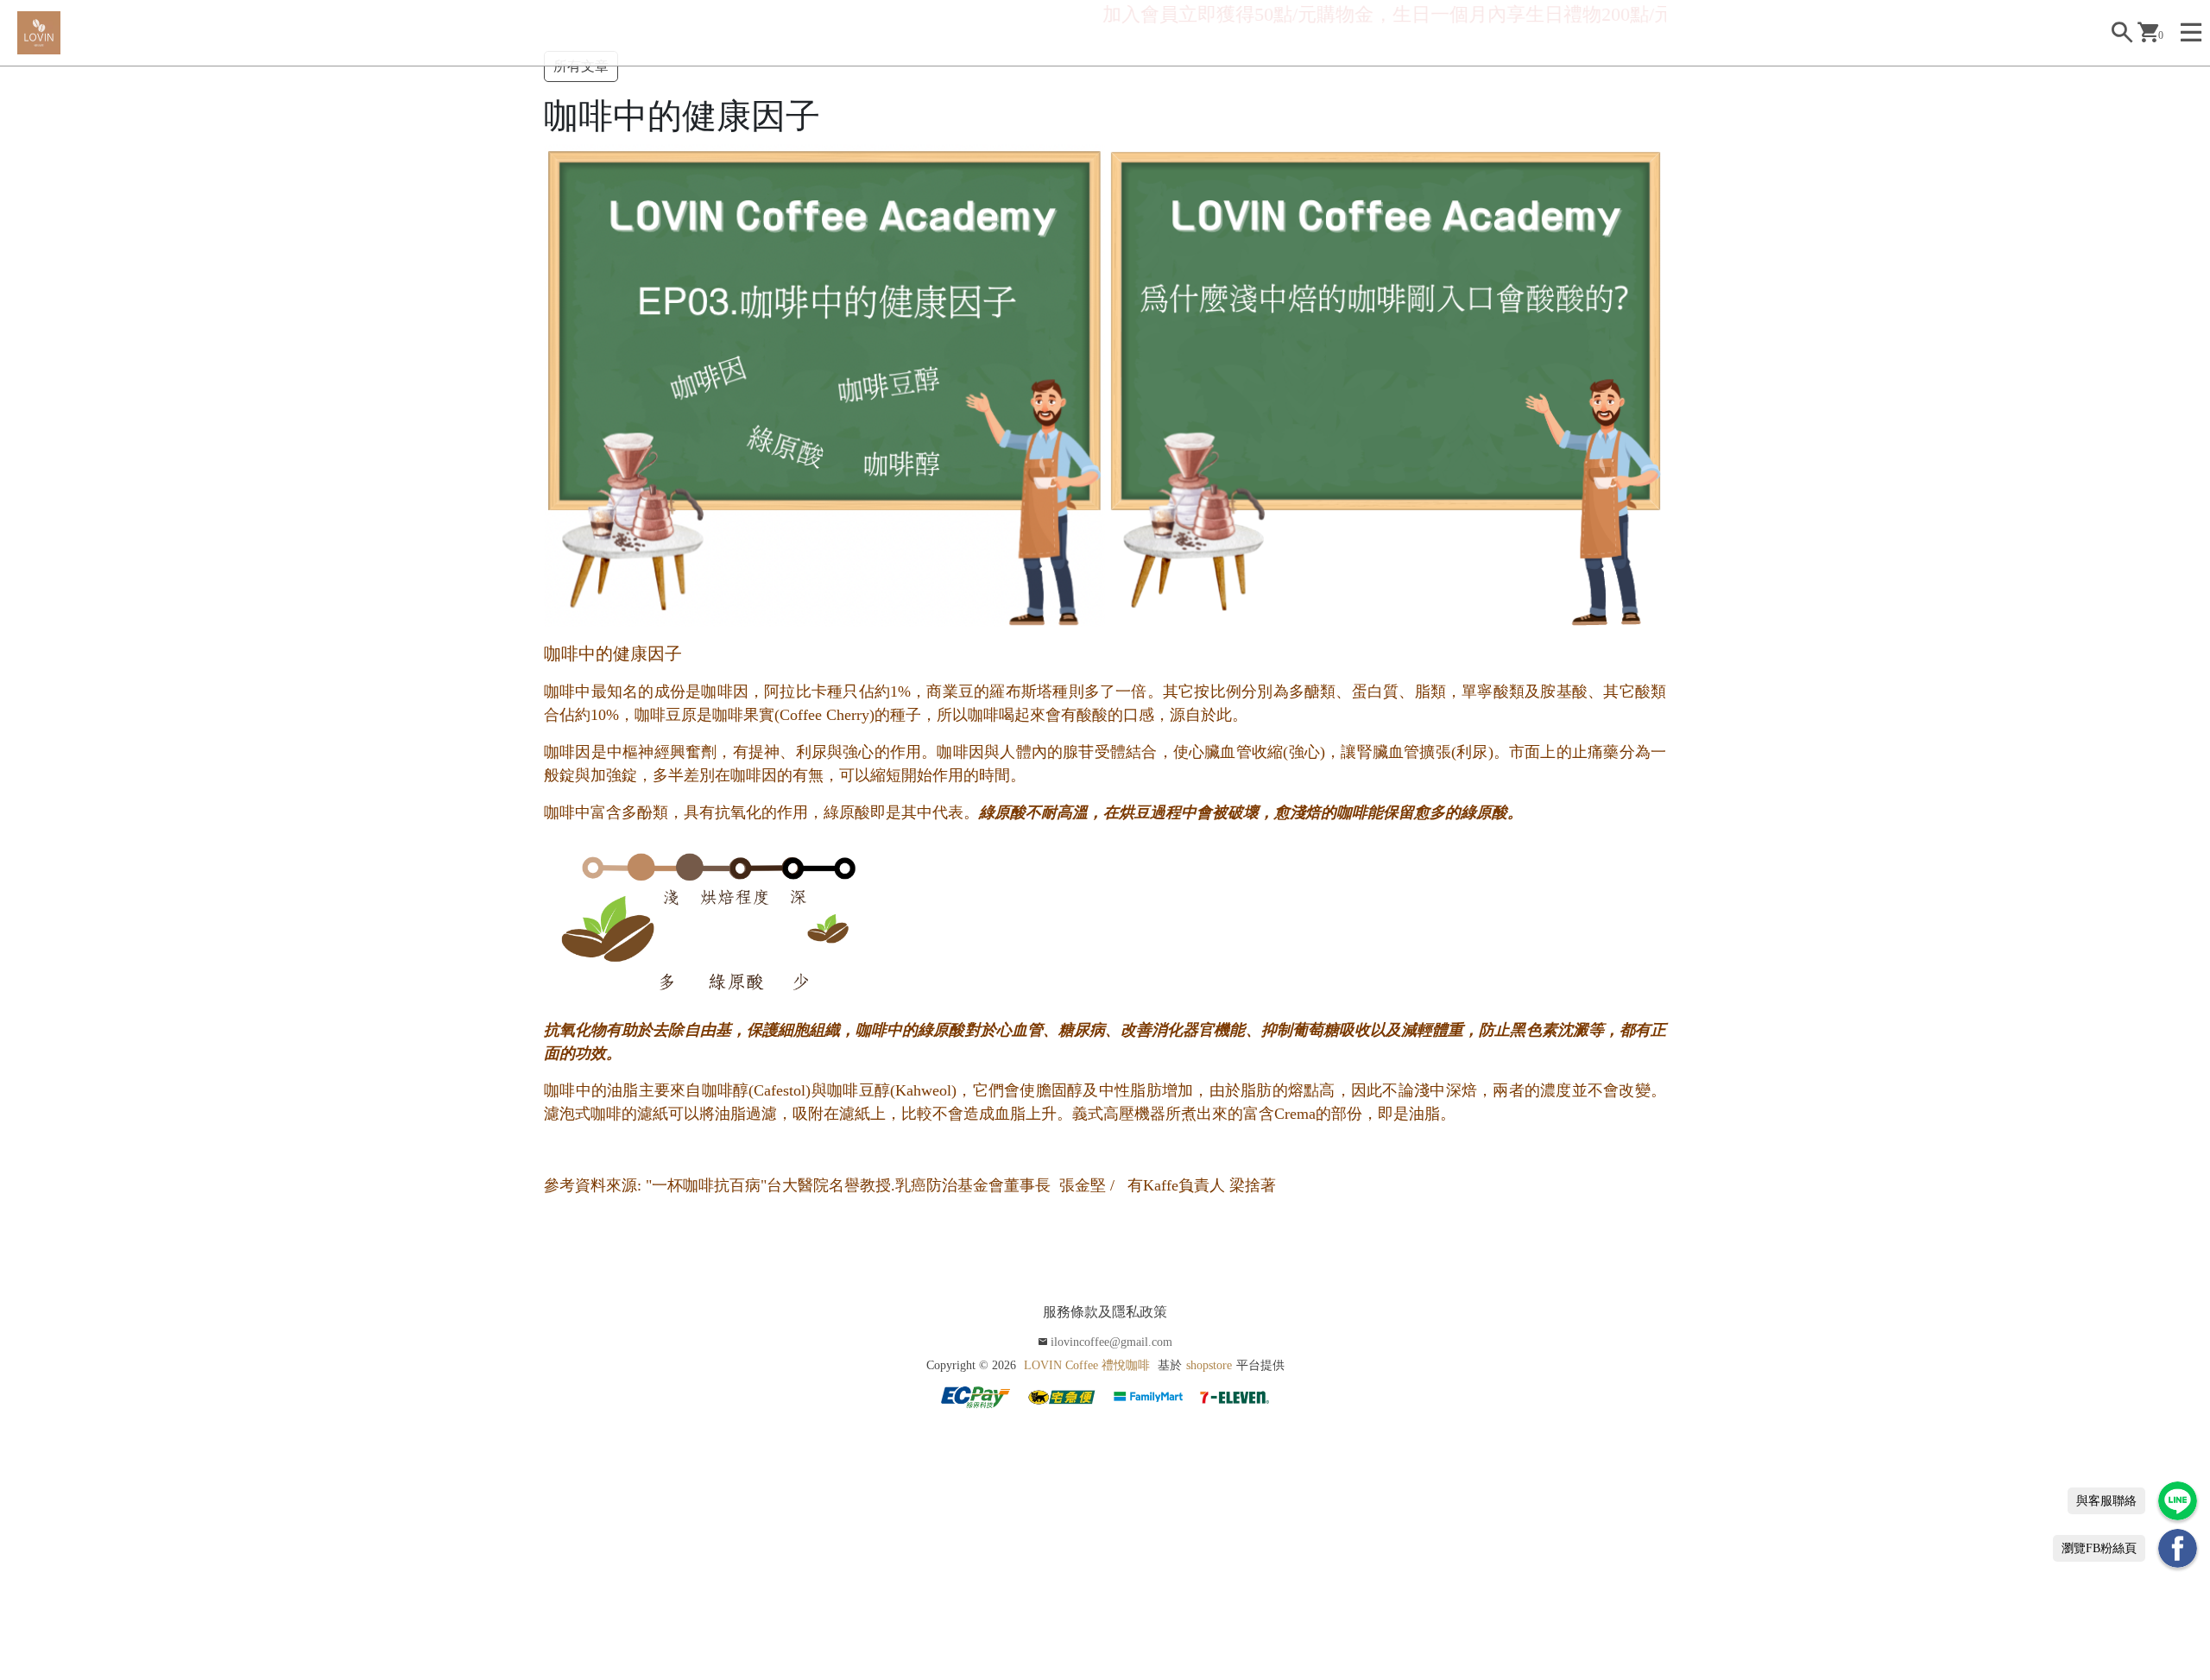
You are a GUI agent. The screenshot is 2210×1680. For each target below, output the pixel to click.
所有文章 (581, 66)
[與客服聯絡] (2178, 1501)
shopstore (1209, 1365)
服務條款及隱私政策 (1105, 1312)
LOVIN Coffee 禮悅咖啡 (1087, 1365)
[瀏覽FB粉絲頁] (2178, 1548)
